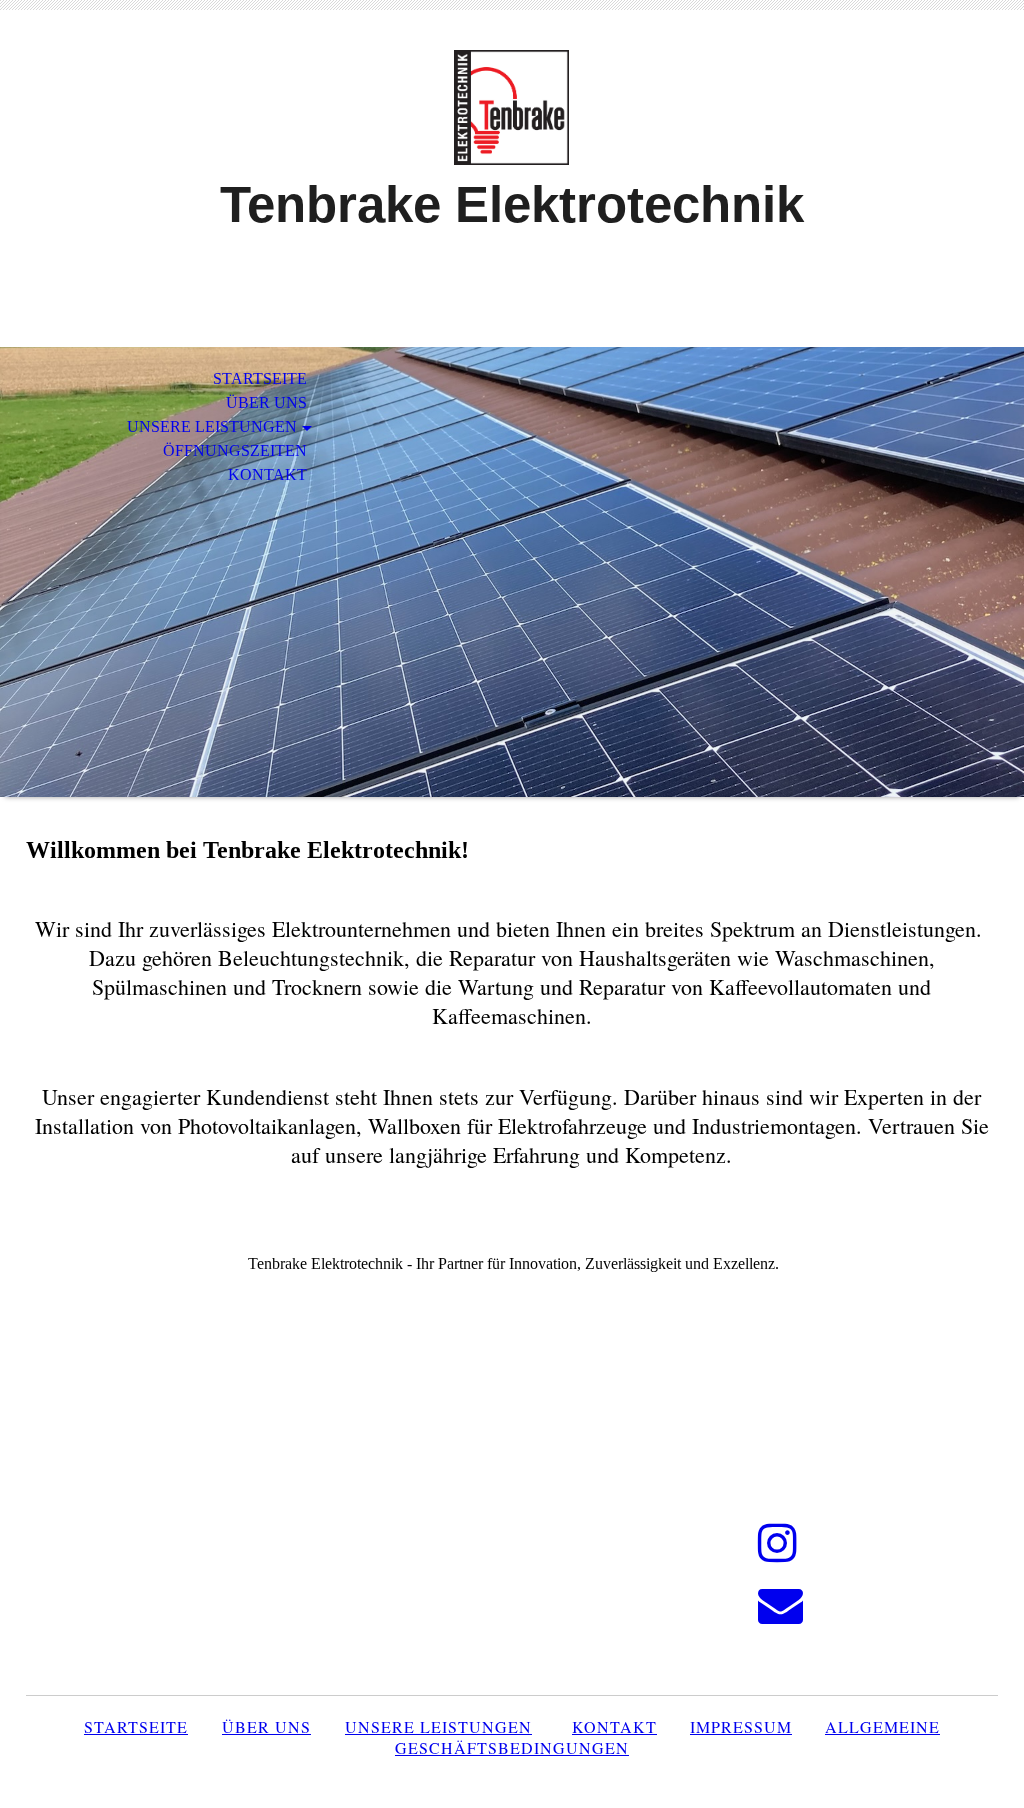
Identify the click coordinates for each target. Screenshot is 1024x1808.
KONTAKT (267, 474)
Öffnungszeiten (235, 450)
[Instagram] (777, 1544)
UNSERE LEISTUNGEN (212, 426)
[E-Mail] (780, 1606)
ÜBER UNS (266, 402)
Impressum (741, 1726)
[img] (512, 107)
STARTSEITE (260, 378)
